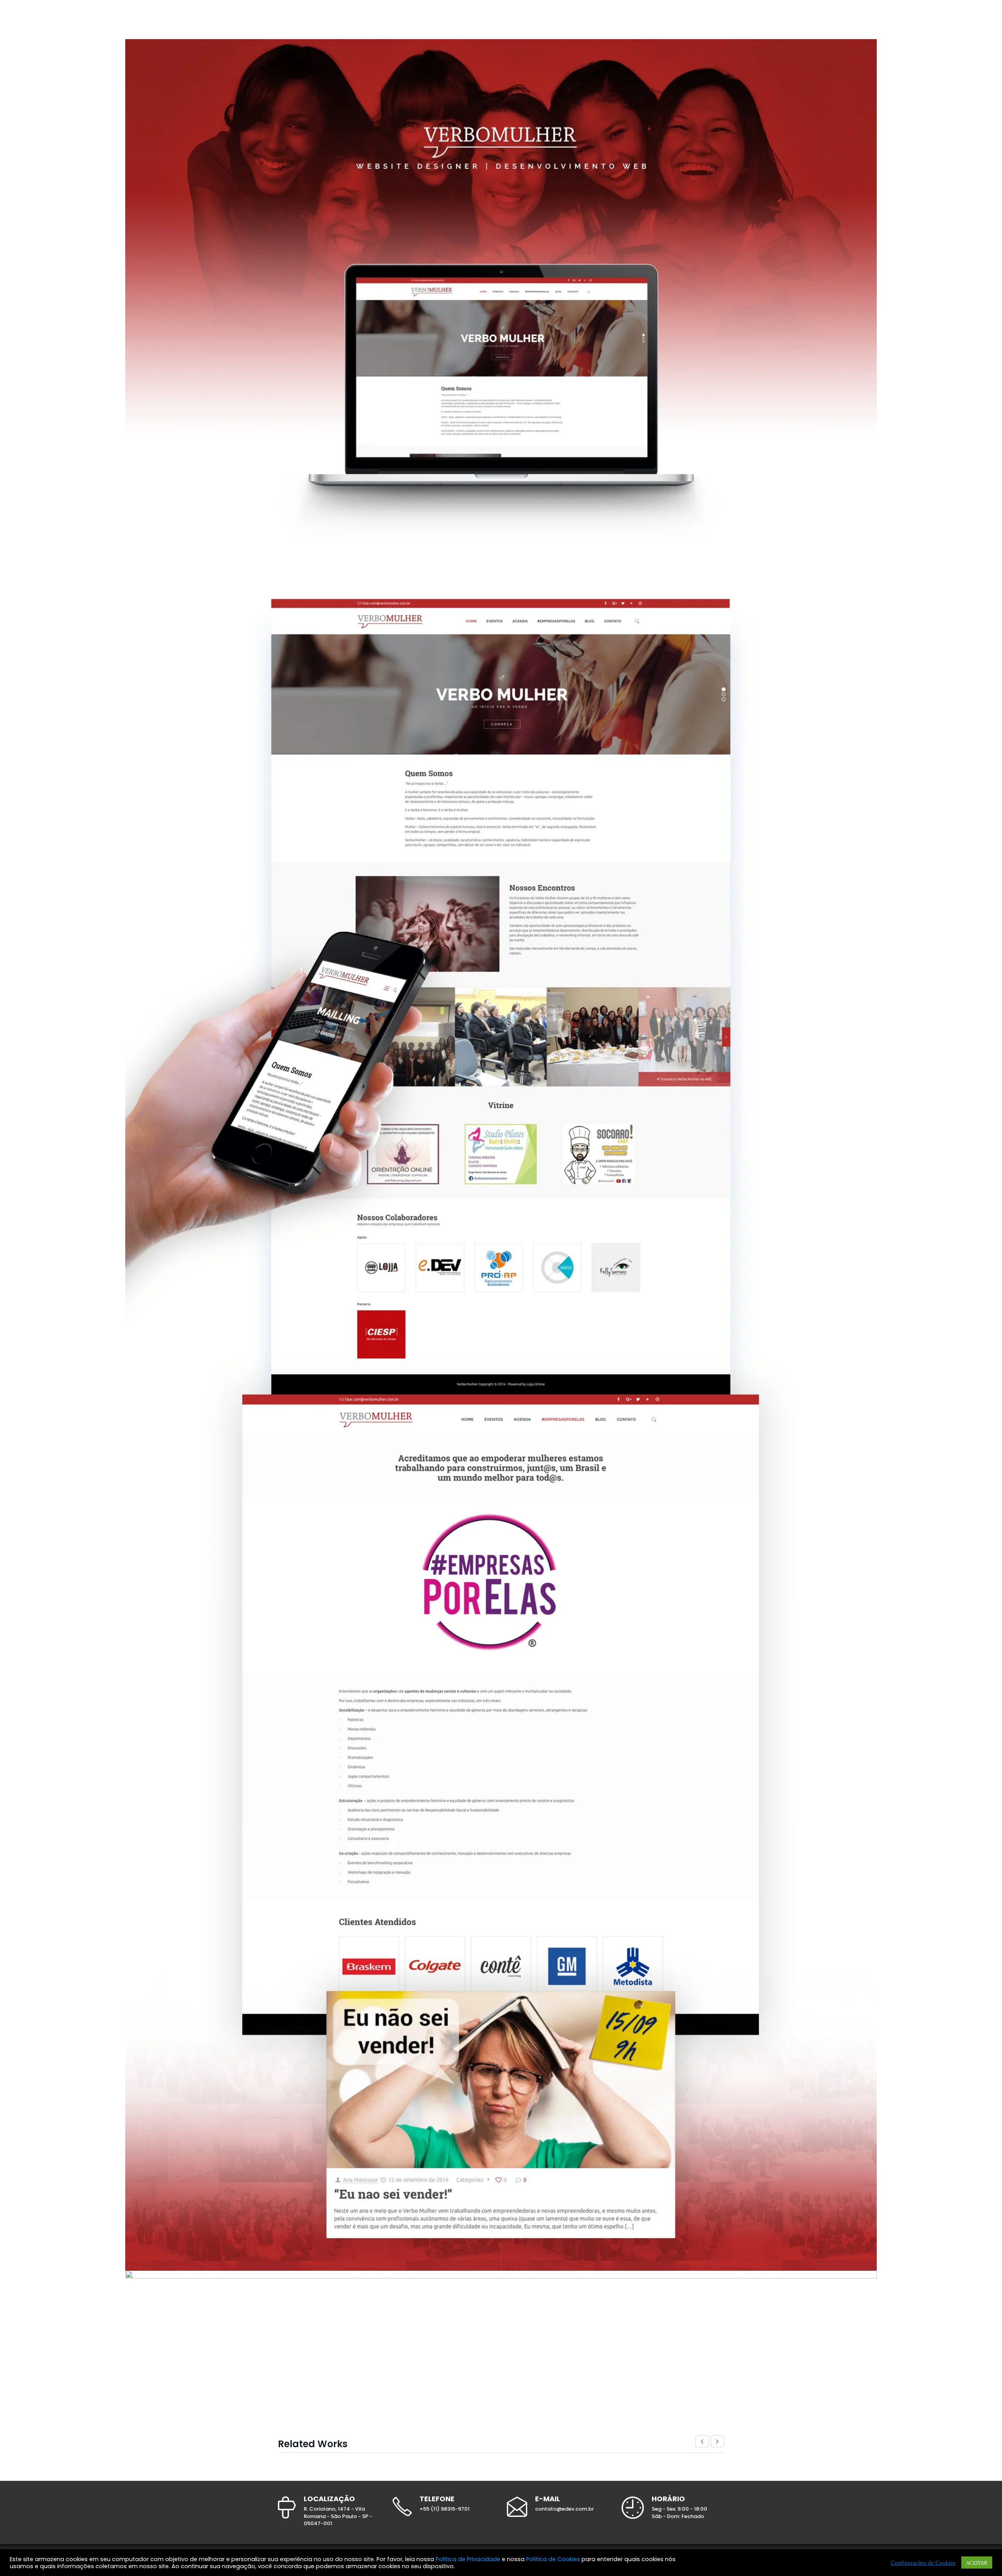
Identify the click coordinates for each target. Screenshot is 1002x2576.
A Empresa (574, 20)
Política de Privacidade (468, 2559)
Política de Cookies (553, 2559)
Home (538, 20)
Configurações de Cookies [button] (923, 2562)
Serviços (615, 20)
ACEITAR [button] (977, 2562)
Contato (684, 20)
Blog (650, 20)
